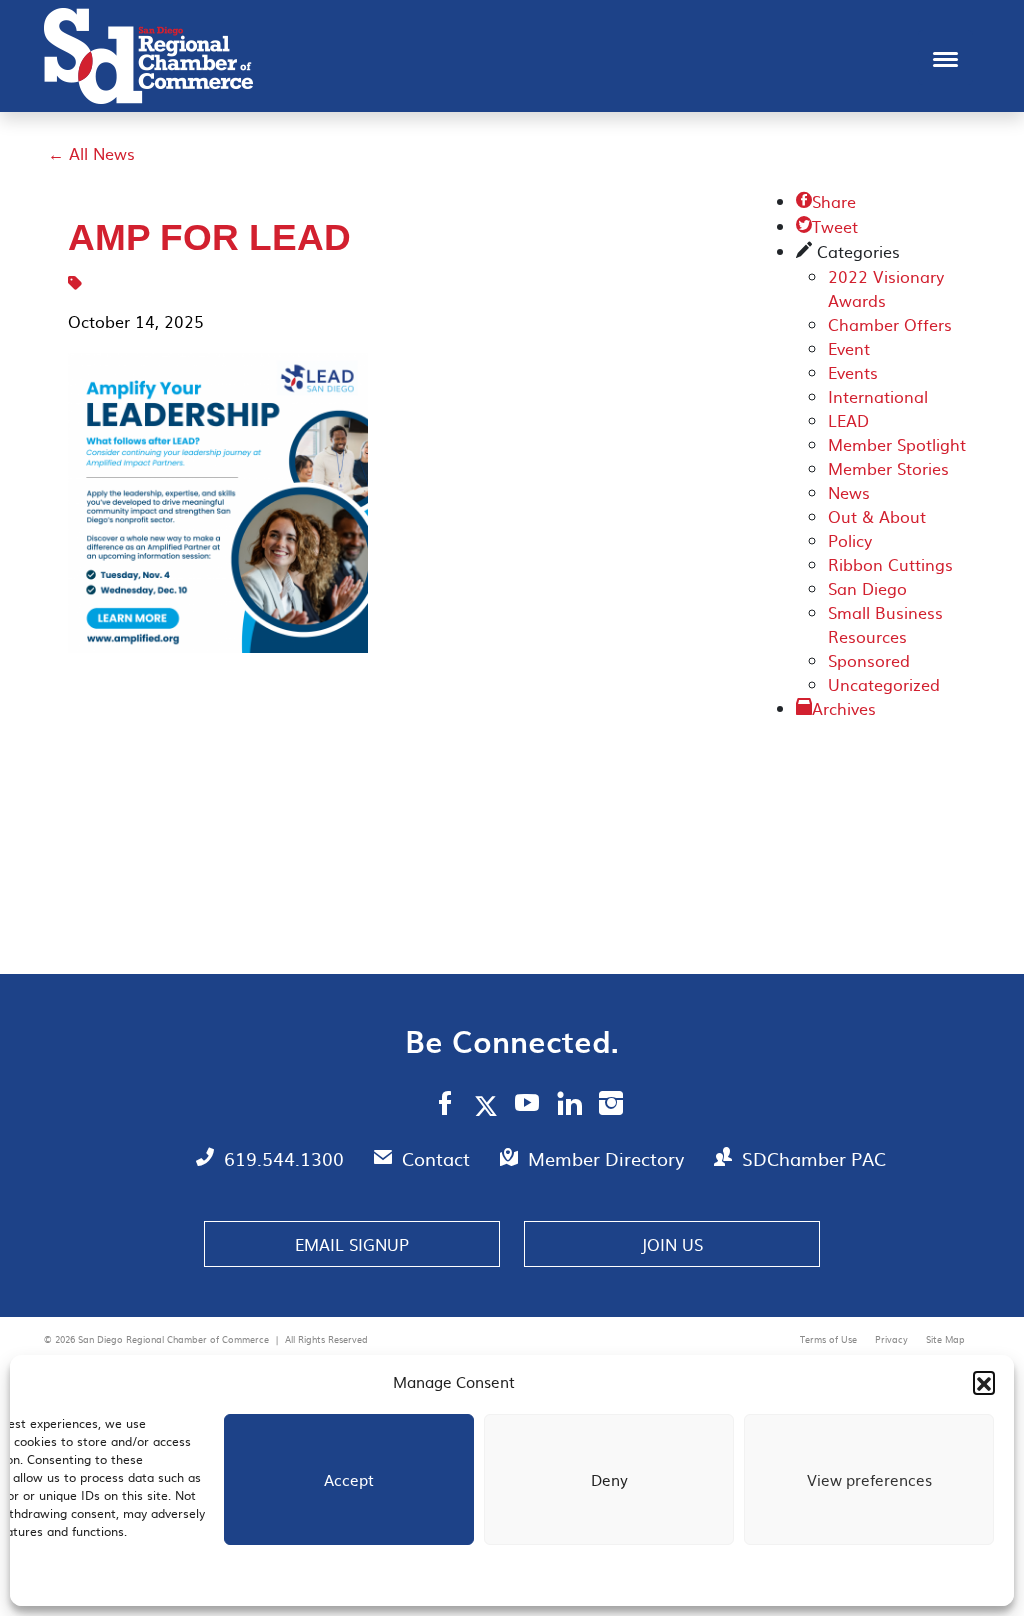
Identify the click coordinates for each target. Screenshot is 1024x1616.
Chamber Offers (890, 324)
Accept (349, 1479)
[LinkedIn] (569, 1106)
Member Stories (888, 468)
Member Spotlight (897, 444)
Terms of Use (830, 1339)
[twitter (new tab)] (489, 1105)
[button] (984, 1382)
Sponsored (869, 660)
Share (826, 201)
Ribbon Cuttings (890, 564)
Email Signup (352, 1244)
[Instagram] (611, 1106)
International (878, 396)
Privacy (893, 1339)
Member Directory (608, 1158)
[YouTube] (527, 1106)
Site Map (945, 1339)
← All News (91, 153)
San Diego (867, 588)
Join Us (672, 1244)
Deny (609, 1479)
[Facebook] (445, 1106)
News (849, 492)
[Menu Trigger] (945, 57)
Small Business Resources (885, 624)
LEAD (848, 420)
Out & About (877, 516)
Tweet (827, 226)
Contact (438, 1158)
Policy (850, 540)
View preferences (869, 1479)
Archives (844, 708)
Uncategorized (884, 684)
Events (853, 372)
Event (849, 348)
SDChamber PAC (814, 1158)
